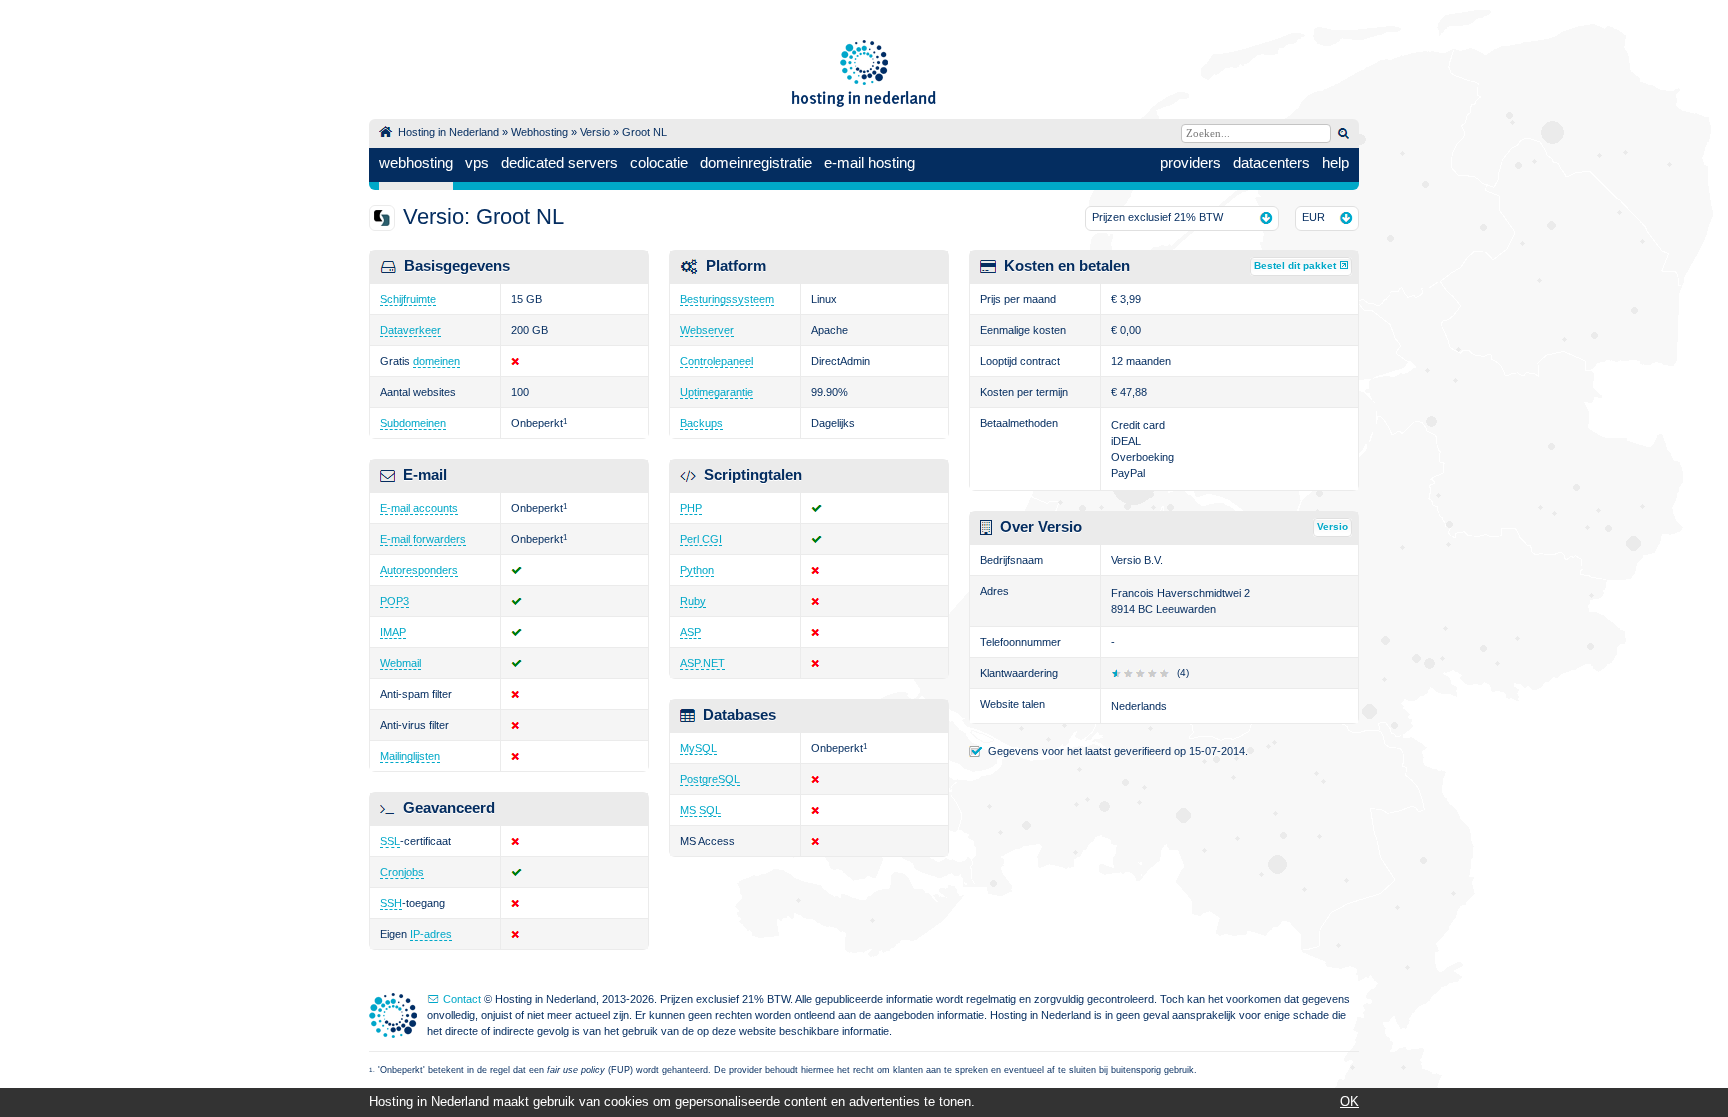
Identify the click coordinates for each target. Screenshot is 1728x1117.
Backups (701, 423)
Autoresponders (419, 570)
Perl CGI (701, 539)
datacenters (1271, 162)
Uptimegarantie (716, 392)
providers (1190, 162)
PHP (691, 508)
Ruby (693, 601)
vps (477, 162)
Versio (595, 132)
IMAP (393, 632)
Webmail (400, 663)
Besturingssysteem (727, 299)
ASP (690, 632)
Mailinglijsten (410, 756)
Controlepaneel (716, 361)
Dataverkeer (410, 330)
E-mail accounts (419, 508)
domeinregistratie (756, 162)
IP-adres (431, 934)
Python (697, 570)
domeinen (436, 361)
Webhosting (539, 132)
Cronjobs (402, 872)
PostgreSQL (710, 779)
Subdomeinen (413, 423)
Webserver (707, 330)
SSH (391, 903)
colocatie (659, 162)
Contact (462, 999)
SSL (390, 841)
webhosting (416, 162)
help (1335, 162)
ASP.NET (702, 663)
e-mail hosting (869, 162)
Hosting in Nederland (448, 132)
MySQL (698, 748)
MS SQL (700, 810)
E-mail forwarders (423, 539)
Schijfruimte (408, 299)
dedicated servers (559, 162)
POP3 (394, 601)
